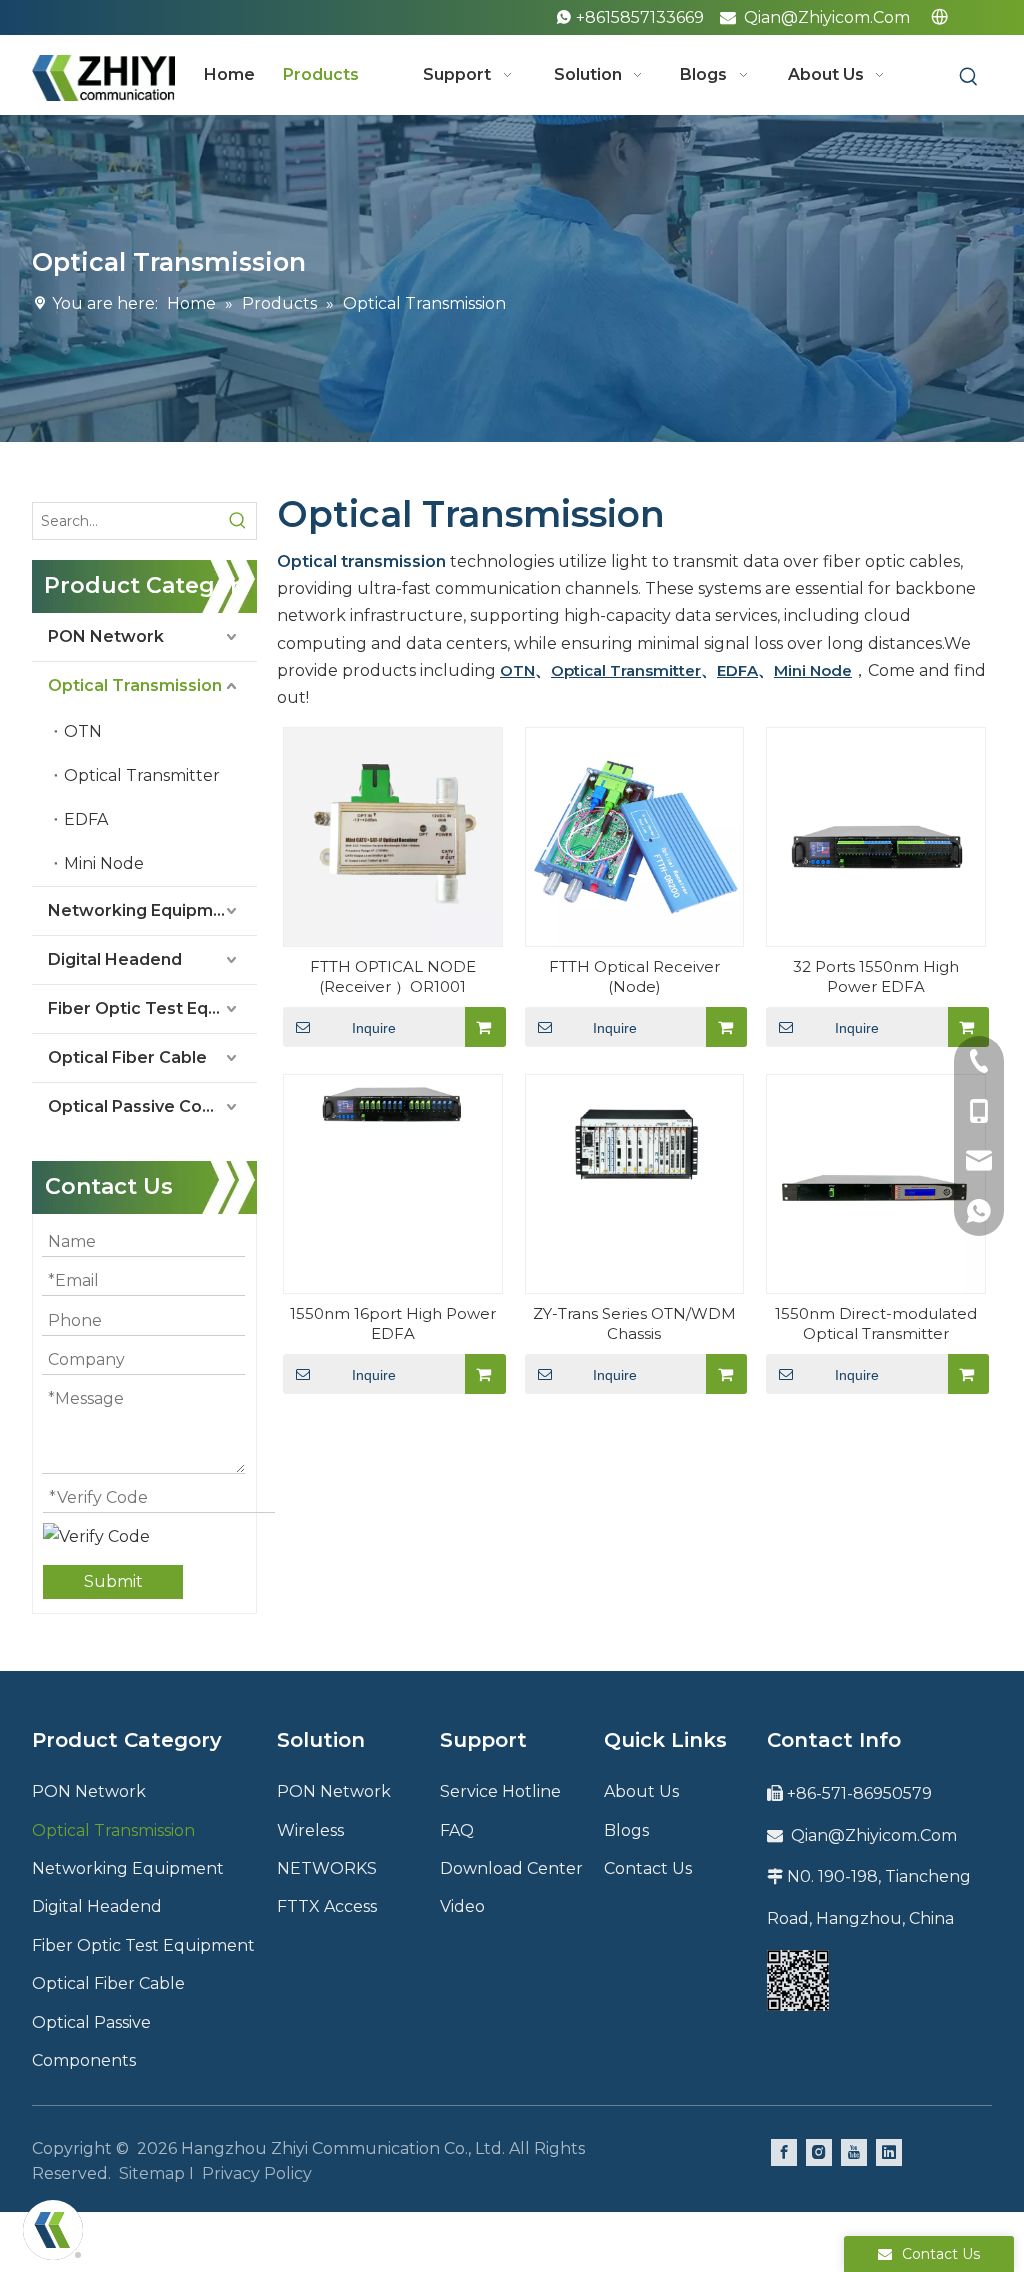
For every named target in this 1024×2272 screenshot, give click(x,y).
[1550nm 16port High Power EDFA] (393, 1102)
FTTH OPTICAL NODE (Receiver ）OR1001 (393, 976)
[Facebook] (784, 2152)
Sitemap (152, 2173)
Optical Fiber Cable (127, 1057)
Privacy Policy (257, 2173)
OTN (83, 731)
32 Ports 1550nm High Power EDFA (876, 976)
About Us (641, 1791)
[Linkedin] (889, 2152)
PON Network (106, 636)
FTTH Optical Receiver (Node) (634, 976)
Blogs (626, 1830)
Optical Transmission (135, 685)
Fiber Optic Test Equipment (152, 1008)
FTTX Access (327, 1906)
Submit (113, 1581)
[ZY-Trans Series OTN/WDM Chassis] (635, 1145)
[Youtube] (854, 2152)
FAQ (457, 1830)
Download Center (511, 1868)
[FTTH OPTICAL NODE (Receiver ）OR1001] (393, 835)
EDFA (86, 819)
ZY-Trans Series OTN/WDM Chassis (634, 1323)
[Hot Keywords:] (969, 77)
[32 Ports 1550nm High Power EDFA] (876, 835)
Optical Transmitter (142, 775)
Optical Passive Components (152, 1106)
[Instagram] (819, 2152)
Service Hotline (500, 1791)
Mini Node (104, 863)
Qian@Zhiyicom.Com (827, 17)
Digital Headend (115, 959)
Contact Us (648, 1868)
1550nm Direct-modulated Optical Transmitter (876, 1323)
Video (462, 1906)
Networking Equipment (144, 910)
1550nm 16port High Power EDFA (393, 1323)
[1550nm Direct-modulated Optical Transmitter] (876, 1182)
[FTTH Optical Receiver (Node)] (635, 835)
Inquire (374, 1028)
